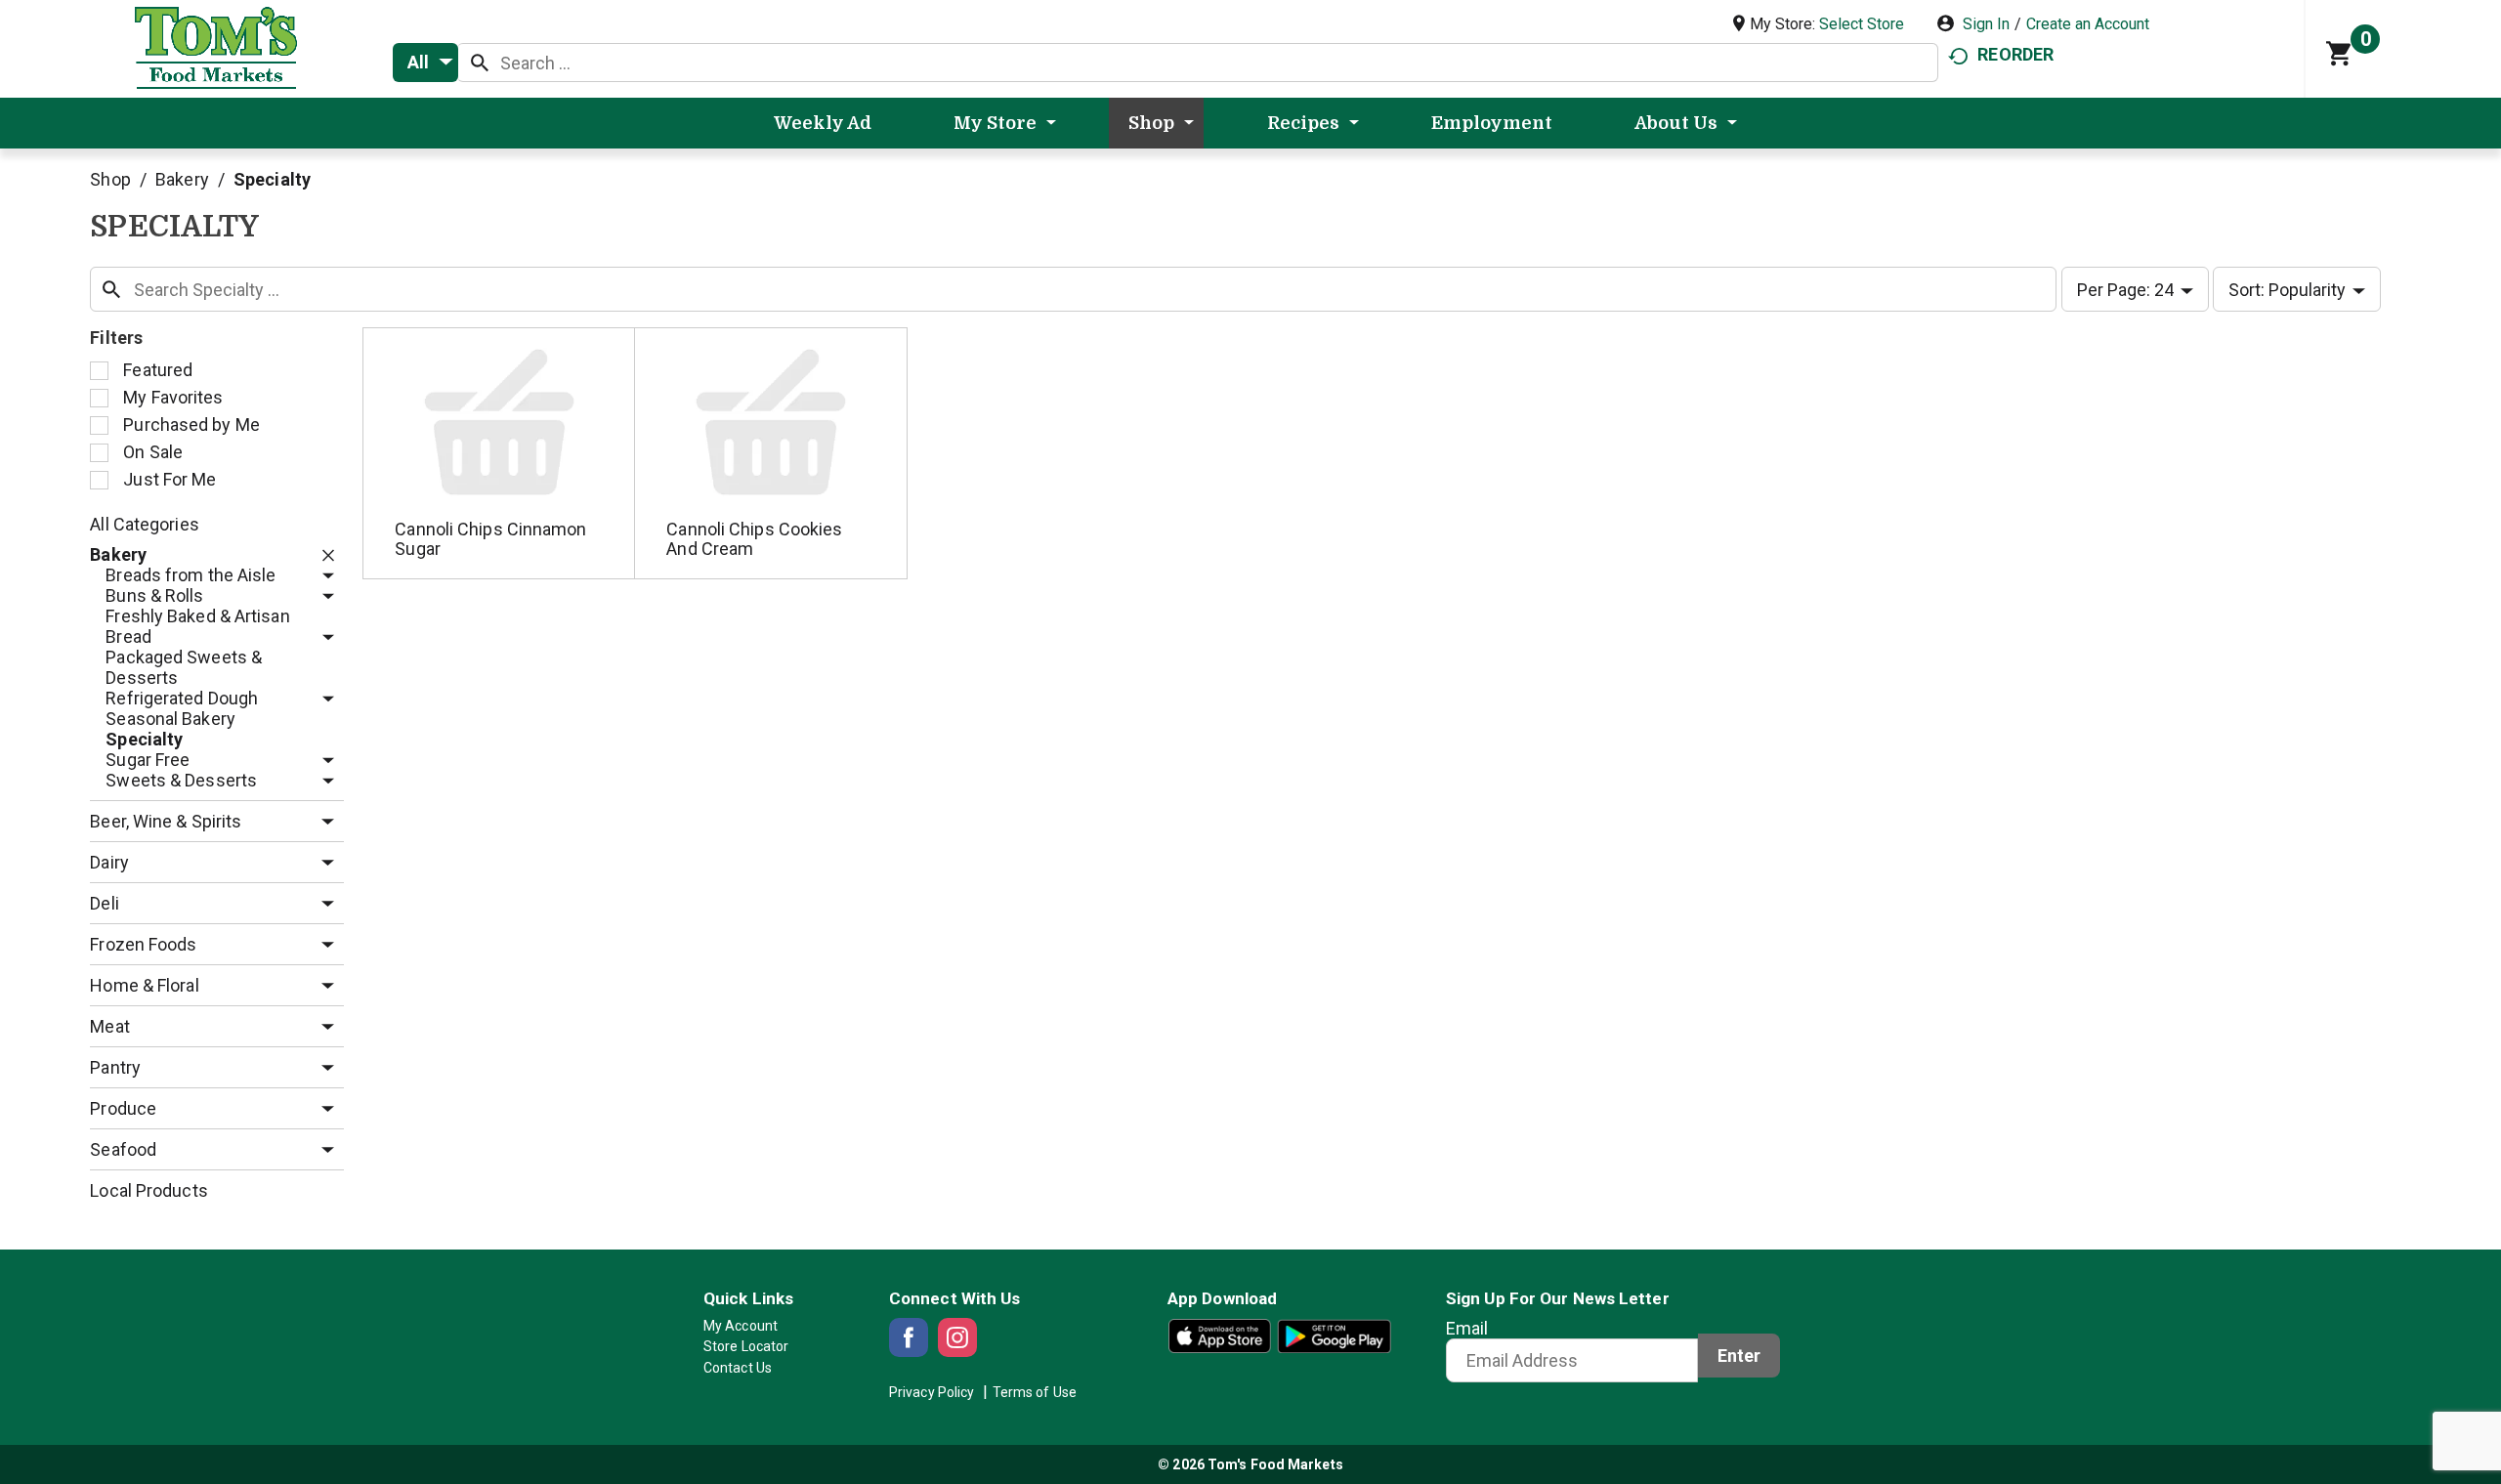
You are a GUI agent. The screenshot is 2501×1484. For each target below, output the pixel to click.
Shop (110, 179)
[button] (323, 555)
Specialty (272, 179)
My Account (741, 1326)
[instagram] (957, 1337)
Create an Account (2088, 24)
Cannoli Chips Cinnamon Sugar (490, 539)
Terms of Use (1035, 1392)
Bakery (182, 179)
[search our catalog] (480, 63)
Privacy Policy (932, 1392)
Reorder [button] (2015, 54)
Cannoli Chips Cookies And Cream (754, 539)
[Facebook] (909, 1337)
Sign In (1986, 24)
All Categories (144, 524)
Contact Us (738, 1368)
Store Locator (746, 1346)
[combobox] (425, 63)
